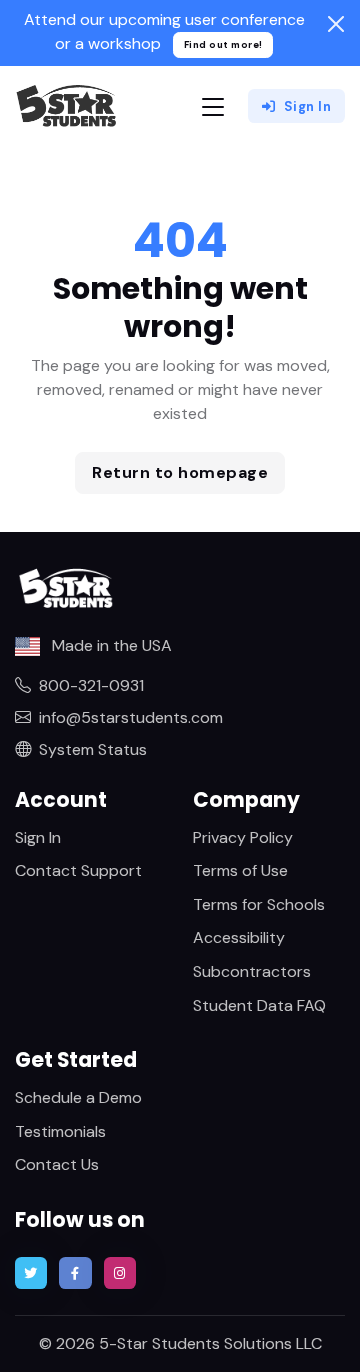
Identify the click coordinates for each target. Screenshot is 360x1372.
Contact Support (78, 870)
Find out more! (223, 44)
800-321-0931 (91, 685)
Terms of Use (240, 870)
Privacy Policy (243, 837)
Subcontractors (252, 971)
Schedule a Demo (78, 1097)
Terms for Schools (259, 904)
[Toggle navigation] (213, 106)
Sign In (308, 106)
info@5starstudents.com (131, 717)
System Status (93, 749)
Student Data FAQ (259, 1005)
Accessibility (239, 937)
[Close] (336, 24)
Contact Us (57, 1164)
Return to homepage (180, 472)
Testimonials (60, 1131)
